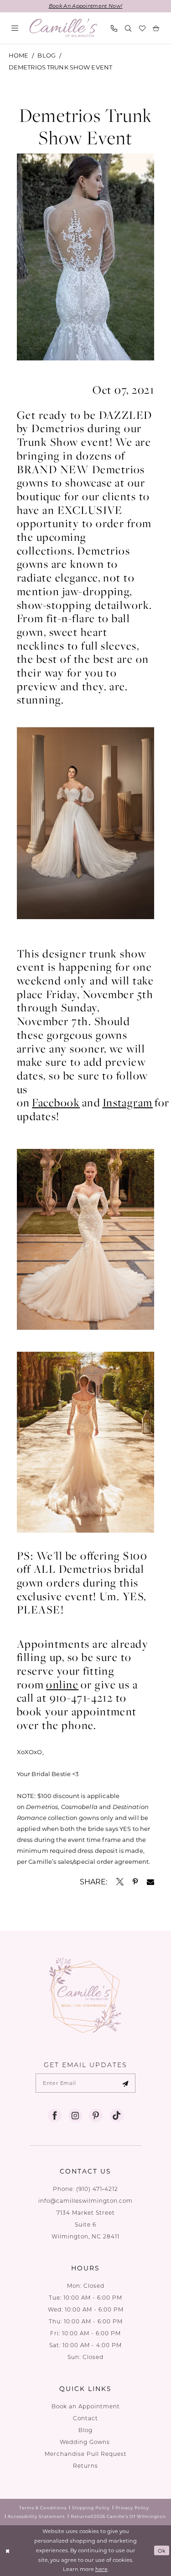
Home (19, 55)
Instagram (128, 1102)
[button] (15, 28)
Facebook (56, 1102)
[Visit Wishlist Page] (142, 28)
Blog (47, 55)
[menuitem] (15, 28)
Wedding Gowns (86, 2442)
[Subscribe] (125, 2083)
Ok (162, 2550)
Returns (85, 2466)
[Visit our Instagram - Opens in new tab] (75, 2116)
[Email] (150, 1882)
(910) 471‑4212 (97, 2189)
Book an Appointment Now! (86, 6)
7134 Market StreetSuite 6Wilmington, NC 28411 (85, 2224)
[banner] (64, 28)
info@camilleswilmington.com (85, 2201)
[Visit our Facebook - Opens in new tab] (55, 2116)
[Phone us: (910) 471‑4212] (114, 28)
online (62, 1684)
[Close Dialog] (8, 2551)
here (101, 2569)
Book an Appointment (86, 2406)
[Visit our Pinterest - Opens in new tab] (96, 2116)
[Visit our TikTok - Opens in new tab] (116, 2116)
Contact (85, 2418)
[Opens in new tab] (120, 1882)
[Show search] (128, 28)
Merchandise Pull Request (86, 2454)
